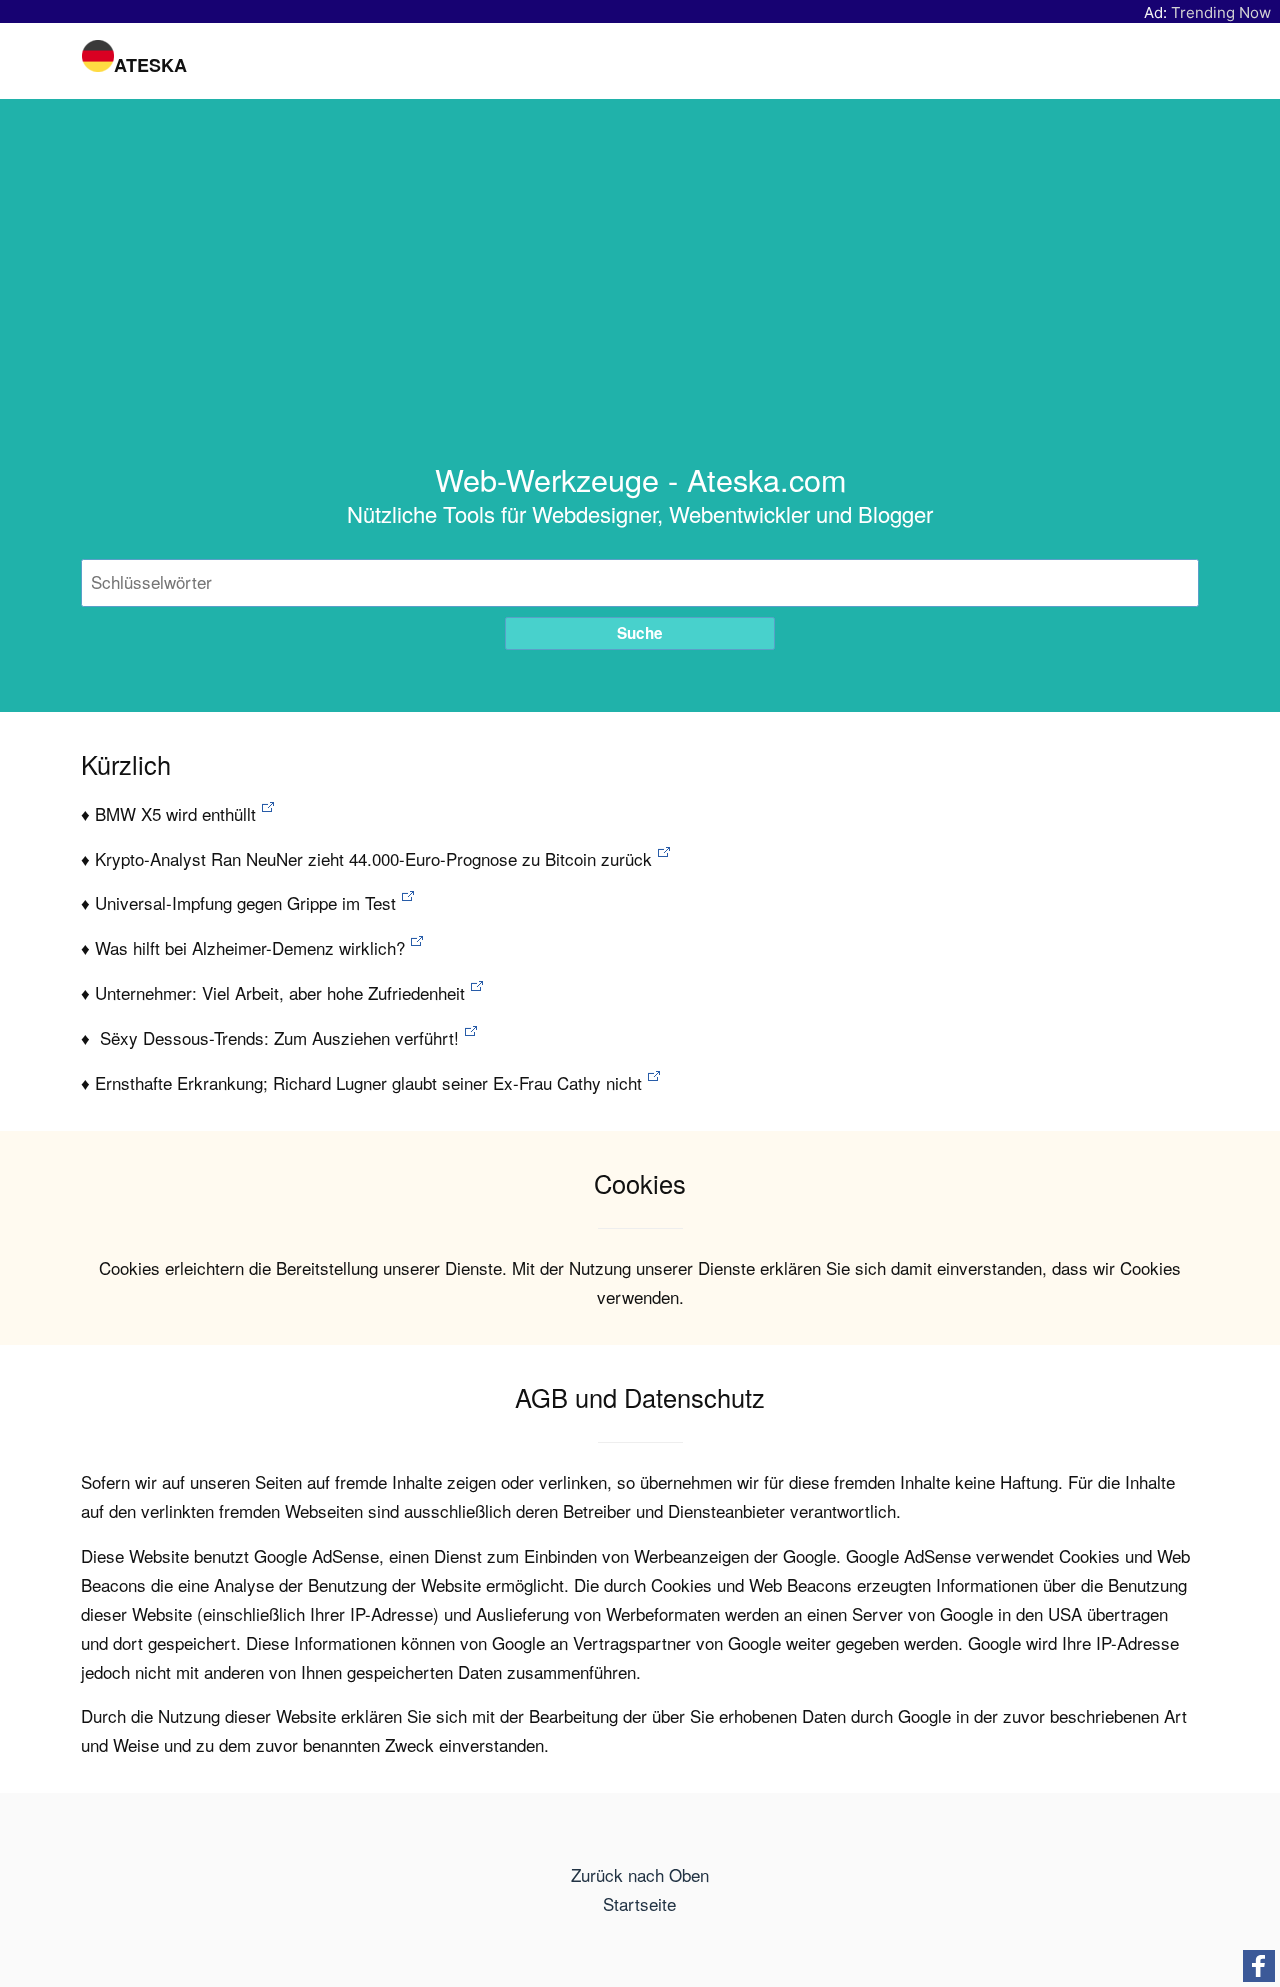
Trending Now (1221, 12)
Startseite (639, 1903)
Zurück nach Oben (640, 1874)
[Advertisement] (640, 310)
